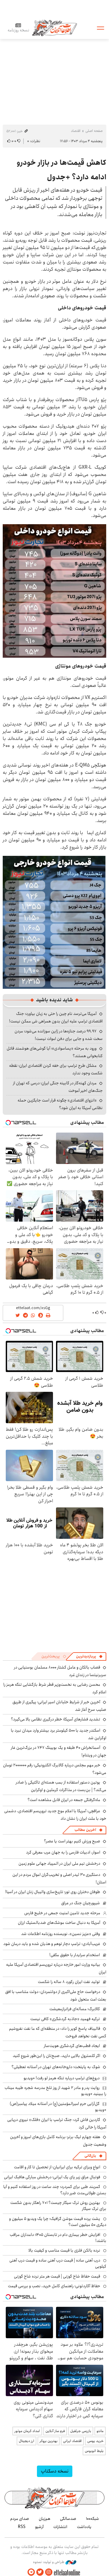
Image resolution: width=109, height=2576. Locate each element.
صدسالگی (68, 2519)
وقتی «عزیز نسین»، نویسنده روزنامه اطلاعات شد (61, 1934)
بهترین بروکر (49, 2441)
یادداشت (84, 2527)
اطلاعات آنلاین (54, 28)
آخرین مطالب (85, 1830)
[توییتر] (40, 2572)
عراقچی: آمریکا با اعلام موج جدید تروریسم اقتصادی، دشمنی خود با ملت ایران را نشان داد (55, 1815)
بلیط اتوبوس (94, 2451)
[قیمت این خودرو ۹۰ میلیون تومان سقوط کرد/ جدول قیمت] (54, 590)
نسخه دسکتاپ (55, 2471)
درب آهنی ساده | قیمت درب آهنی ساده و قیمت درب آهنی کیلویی (58, 2263)
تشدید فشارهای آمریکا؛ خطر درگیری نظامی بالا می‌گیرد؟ (56, 1719)
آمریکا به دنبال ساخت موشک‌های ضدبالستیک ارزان (59, 1923)
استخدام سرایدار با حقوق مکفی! (75, 1955)
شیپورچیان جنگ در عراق (81, 1903)
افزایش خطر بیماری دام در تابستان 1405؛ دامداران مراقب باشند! (58, 2238)
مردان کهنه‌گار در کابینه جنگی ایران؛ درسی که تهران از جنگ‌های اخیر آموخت (58, 1087)
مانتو (100, 2431)
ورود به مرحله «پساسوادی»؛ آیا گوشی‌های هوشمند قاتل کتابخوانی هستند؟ (55, 1052)
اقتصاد (76, 131)
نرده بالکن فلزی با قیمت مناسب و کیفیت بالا (64, 2250)
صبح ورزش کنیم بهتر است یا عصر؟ (72, 1841)
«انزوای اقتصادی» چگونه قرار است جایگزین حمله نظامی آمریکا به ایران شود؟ (60, 1104)
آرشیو (39, 2527)
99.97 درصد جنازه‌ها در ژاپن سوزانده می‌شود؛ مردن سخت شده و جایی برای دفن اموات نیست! (59, 1035)
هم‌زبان (45, 2519)
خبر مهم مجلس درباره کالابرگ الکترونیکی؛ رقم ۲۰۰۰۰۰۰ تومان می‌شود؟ (55, 1769)
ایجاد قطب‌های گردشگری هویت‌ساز (72, 2046)
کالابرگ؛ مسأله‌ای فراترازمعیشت (75, 2009)
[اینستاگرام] (49, 2572)
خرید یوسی (95, 2441)
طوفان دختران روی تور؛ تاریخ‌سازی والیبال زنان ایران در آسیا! (53, 1892)
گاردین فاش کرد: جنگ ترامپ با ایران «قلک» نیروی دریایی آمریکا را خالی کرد (57, 2123)
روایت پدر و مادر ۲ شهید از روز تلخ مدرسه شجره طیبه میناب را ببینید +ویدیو (55, 2091)
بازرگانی (90, 2156)
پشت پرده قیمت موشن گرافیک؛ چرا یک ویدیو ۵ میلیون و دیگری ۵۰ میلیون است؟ (58, 2222)
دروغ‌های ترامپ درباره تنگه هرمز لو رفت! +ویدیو (62, 2078)
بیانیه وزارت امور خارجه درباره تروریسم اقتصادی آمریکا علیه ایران (56, 1968)
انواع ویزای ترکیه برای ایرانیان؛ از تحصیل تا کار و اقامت (57, 2167)
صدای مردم (20, 2519)
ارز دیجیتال (26, 2441)
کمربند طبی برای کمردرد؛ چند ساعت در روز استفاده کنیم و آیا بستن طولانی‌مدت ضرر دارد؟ (55, 2190)
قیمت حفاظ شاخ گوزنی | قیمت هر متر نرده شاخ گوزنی (57, 2276)
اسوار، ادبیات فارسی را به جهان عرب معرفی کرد (63, 1852)
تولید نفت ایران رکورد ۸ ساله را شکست (69, 1982)
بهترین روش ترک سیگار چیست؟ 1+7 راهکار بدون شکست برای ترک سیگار (58, 2206)
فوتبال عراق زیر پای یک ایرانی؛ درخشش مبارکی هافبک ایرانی (52, 2177)
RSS (22, 2527)
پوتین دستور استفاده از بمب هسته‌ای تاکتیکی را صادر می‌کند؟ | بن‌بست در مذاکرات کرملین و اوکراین (61, 1786)
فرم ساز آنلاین (55, 2431)
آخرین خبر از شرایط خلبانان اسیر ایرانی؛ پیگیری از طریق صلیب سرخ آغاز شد (59, 1706)
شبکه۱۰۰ (92, 2519)
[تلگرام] (31, 2572)
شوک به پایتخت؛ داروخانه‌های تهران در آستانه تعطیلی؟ (56, 2067)
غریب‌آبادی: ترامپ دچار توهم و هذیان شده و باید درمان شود (52, 1944)
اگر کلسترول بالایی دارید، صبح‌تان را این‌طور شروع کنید (56, 2056)
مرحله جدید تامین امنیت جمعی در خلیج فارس (62, 1913)
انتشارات (60, 2527)
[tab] (89, 1656)
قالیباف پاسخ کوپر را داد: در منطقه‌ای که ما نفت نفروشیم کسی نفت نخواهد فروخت (58, 2032)
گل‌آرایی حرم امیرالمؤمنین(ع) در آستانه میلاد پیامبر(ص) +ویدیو (58, 2107)
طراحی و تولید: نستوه (49, 2562)
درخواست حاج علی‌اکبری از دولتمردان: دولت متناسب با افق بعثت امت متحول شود (56, 1996)
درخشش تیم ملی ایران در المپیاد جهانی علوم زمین (59, 1863)
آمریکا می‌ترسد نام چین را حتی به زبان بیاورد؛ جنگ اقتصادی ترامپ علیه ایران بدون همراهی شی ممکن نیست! (56, 1017)
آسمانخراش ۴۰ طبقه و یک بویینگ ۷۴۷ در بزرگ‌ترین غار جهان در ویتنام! (59, 1751)
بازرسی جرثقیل (81, 2431)
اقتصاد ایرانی (72, 2441)
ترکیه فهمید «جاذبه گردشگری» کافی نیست (65, 2019)
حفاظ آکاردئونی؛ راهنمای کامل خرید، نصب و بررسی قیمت (54, 2286)
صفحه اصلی (94, 131)
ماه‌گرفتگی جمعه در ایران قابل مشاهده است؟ (64, 1800)
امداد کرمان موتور (27, 2431)
